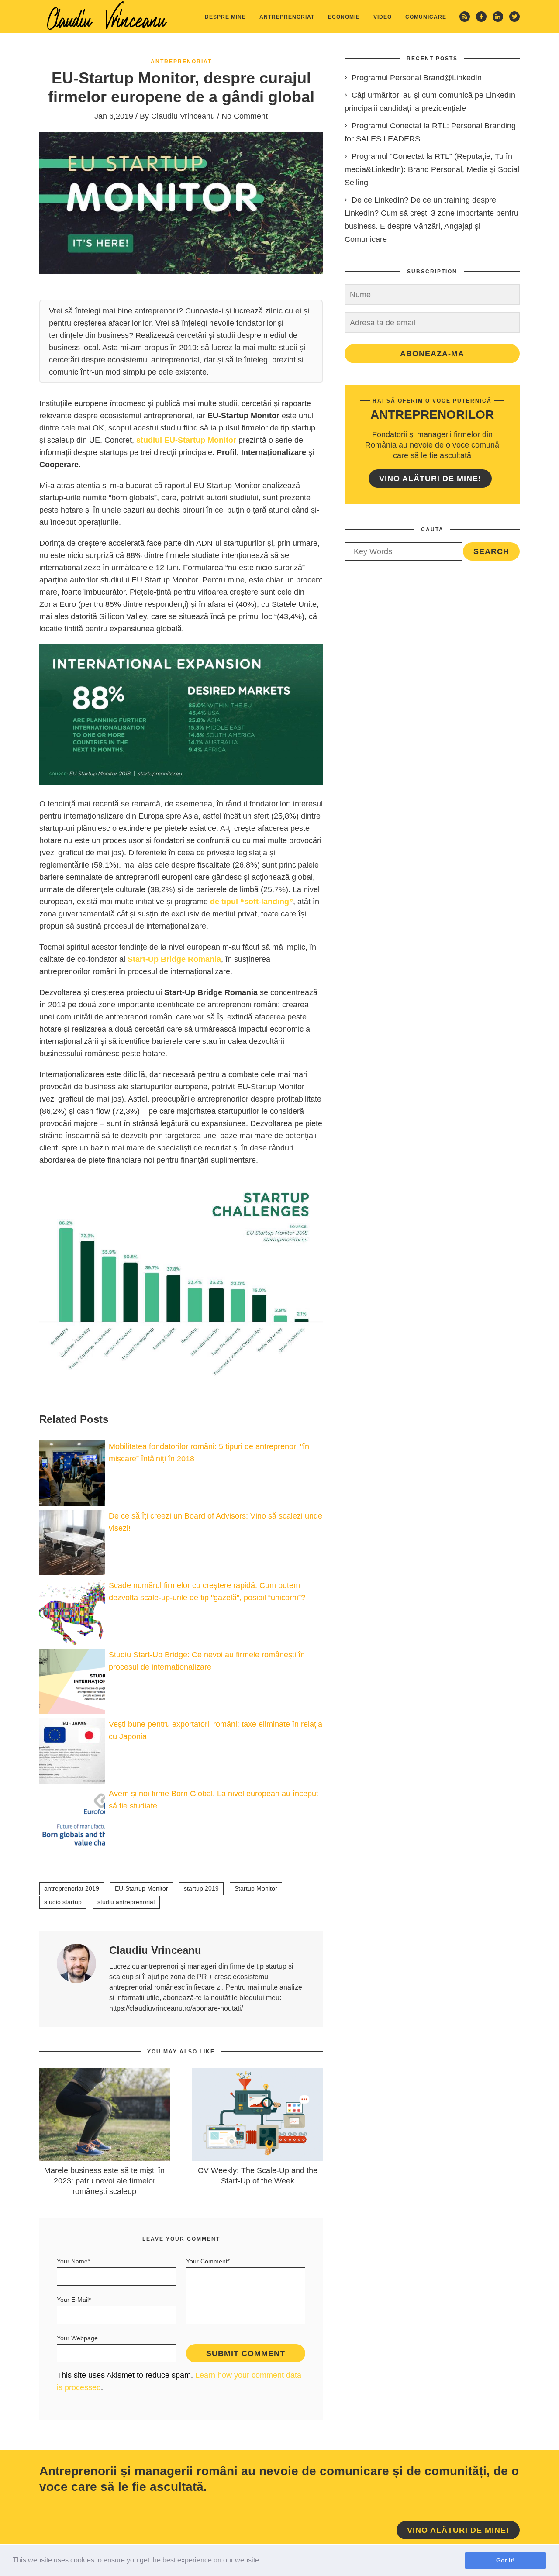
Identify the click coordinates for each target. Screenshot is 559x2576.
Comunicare (426, 17)
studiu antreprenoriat (126, 1902)
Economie (344, 17)
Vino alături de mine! (430, 479)
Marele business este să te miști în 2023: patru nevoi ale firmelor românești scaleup (104, 2181)
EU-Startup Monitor (141, 1888)
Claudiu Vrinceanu (183, 116)
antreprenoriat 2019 (72, 1888)
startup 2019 (201, 1888)
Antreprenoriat (287, 17)
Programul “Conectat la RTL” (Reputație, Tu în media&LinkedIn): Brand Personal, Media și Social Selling (432, 169)
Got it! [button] (506, 2560)
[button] (264, 2561)
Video (383, 17)
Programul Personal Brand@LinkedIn (417, 78)
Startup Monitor (256, 1888)
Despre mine (225, 17)
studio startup (63, 1902)
